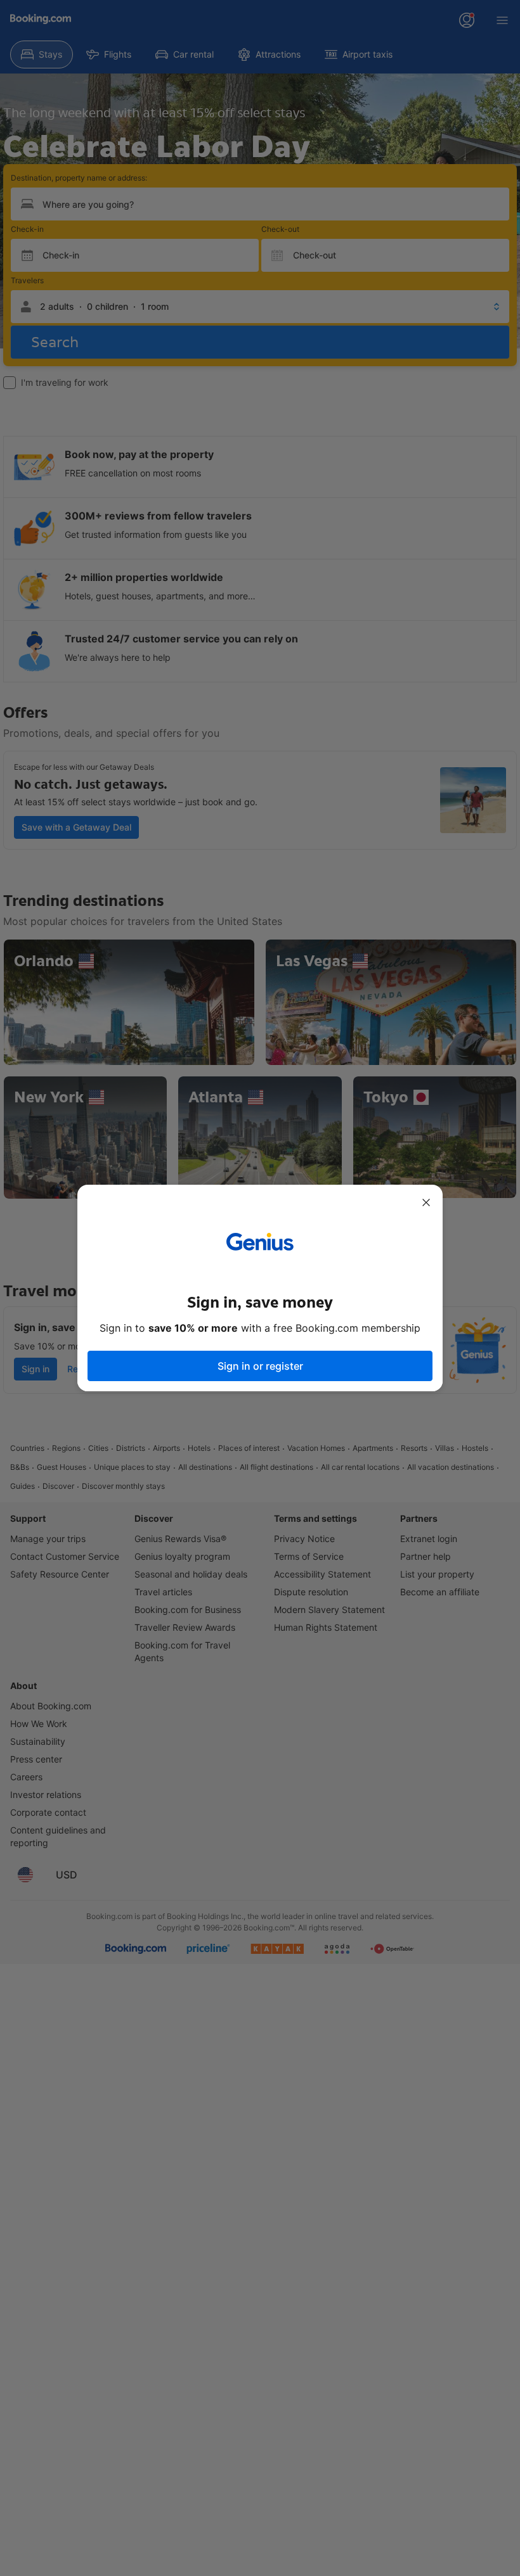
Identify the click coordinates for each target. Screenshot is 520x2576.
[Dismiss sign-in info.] (426, 1202)
